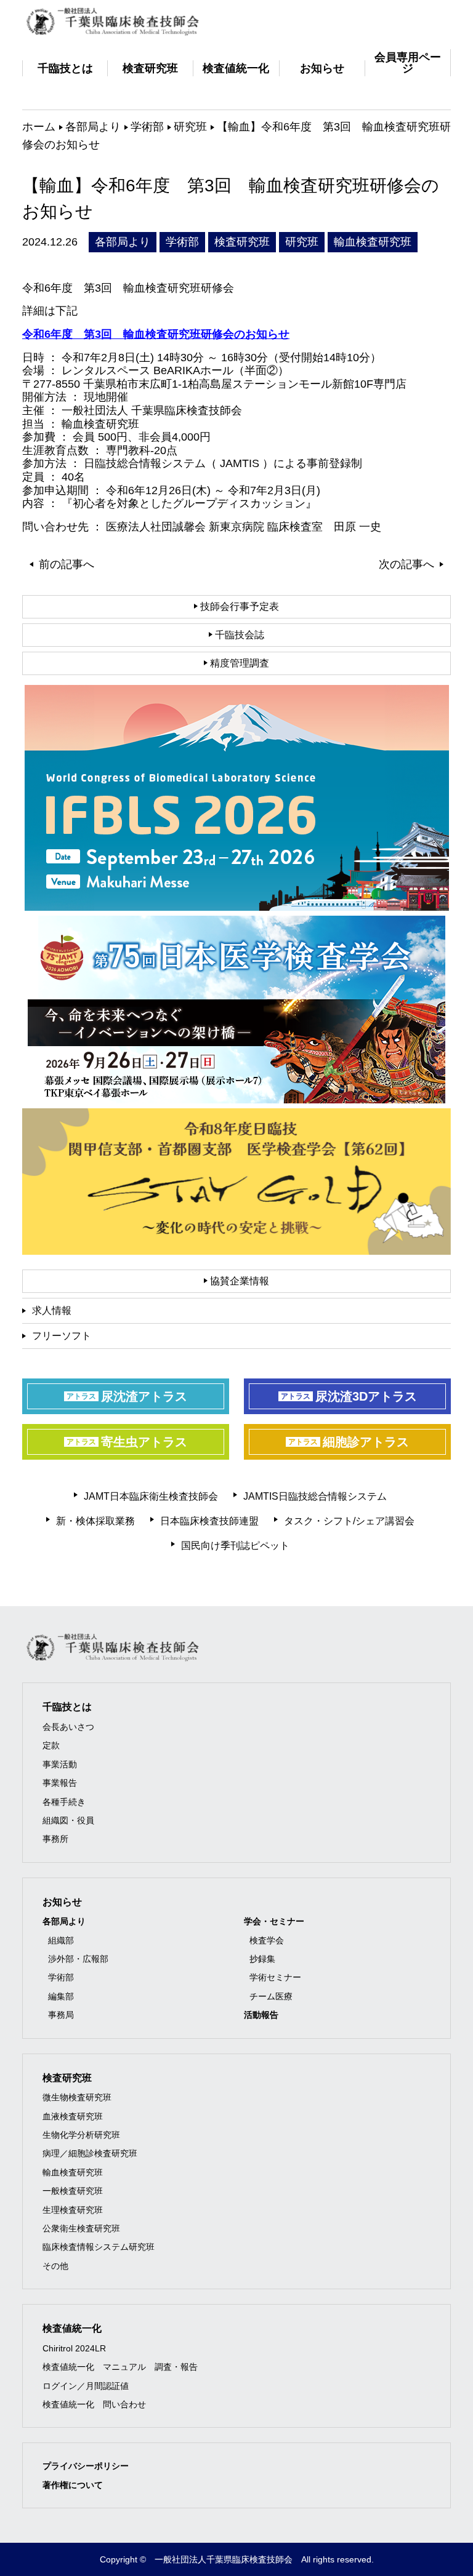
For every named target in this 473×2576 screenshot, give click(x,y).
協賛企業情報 (238, 1281)
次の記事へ (406, 564)
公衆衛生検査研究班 (81, 2228)
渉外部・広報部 (78, 1959)
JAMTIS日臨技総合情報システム (315, 1496)
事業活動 (60, 1764)
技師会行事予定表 (238, 606)
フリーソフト (62, 1336)
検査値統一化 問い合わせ (94, 2404)
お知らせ (62, 1902)
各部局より (64, 1921)
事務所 (55, 1839)
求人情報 (52, 1310)
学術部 (61, 1977)
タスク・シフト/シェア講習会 (349, 1521)
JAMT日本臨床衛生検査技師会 (151, 1496)
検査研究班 (67, 2078)
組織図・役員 (68, 1820)
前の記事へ (67, 564)
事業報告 (60, 1783)
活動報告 (261, 2015)
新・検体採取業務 (95, 1521)
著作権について (73, 2485)
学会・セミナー (274, 1921)
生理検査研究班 (73, 2210)
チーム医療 (271, 1996)
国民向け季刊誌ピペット (235, 1546)
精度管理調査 (238, 663)
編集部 (61, 1996)
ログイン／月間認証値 (86, 2386)
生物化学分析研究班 (81, 2135)
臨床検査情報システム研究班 (99, 2247)
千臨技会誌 (238, 635)
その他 (55, 2266)
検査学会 (267, 1940)
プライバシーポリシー (86, 2466)
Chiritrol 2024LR (74, 2348)
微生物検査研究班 (77, 2097)
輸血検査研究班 (73, 2172)
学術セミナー (275, 1977)
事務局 (61, 2015)
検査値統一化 (72, 2328)
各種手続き (64, 1802)
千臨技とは (67, 1707)
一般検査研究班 (73, 2191)
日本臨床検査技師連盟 (209, 1521)
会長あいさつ (68, 1727)
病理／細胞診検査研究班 (90, 2153)
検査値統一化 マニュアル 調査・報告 (120, 2367)
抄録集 (262, 1959)
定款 (51, 1745)
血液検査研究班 (73, 2116)
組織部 (61, 1940)
